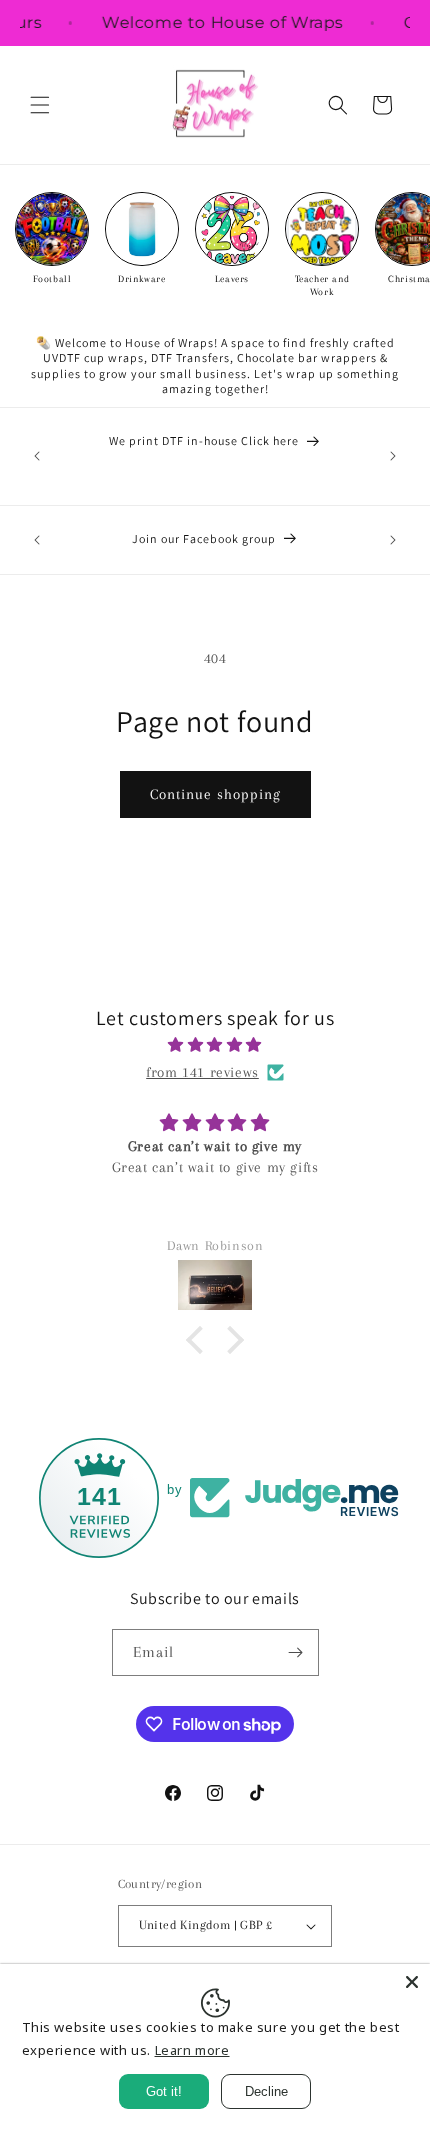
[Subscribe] (296, 1652)
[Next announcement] (393, 456)
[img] (215, 1045)
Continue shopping (215, 794)
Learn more (192, 2050)
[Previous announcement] (37, 456)
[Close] (412, 1982)
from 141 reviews (202, 1072)
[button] (40, 105)
